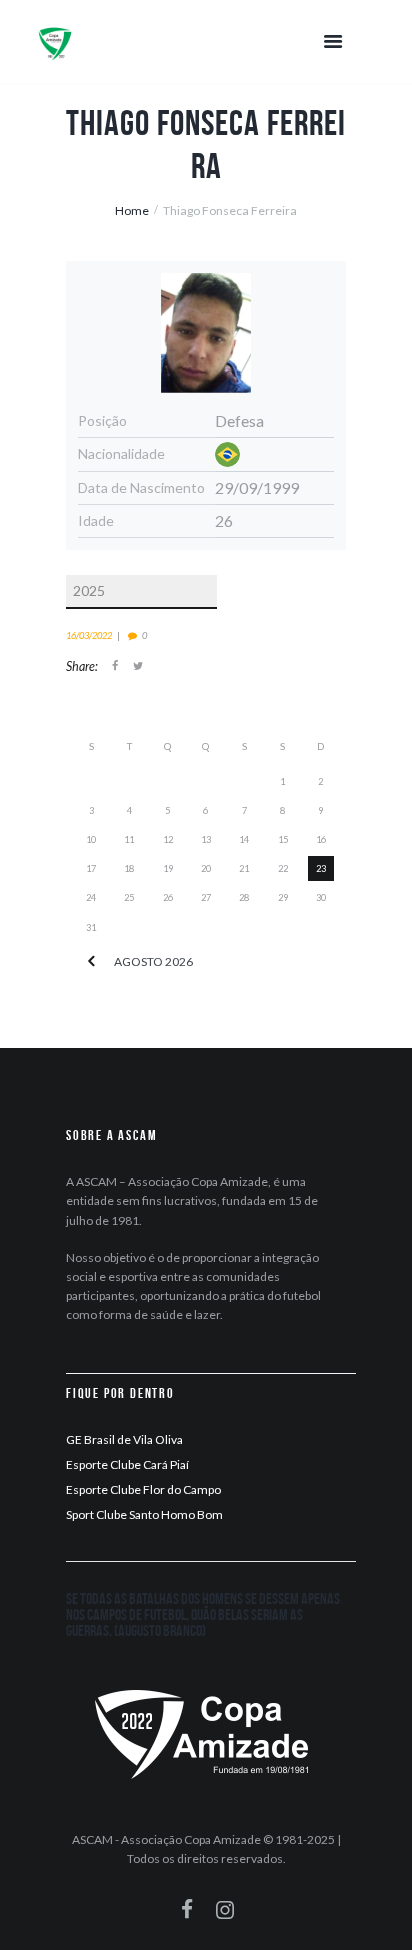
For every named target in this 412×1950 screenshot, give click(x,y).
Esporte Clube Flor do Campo (143, 1489)
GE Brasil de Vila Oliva (124, 1439)
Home (132, 210)
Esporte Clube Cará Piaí (127, 1464)
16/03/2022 (89, 635)
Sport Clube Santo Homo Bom (144, 1514)
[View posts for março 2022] (91, 962)
